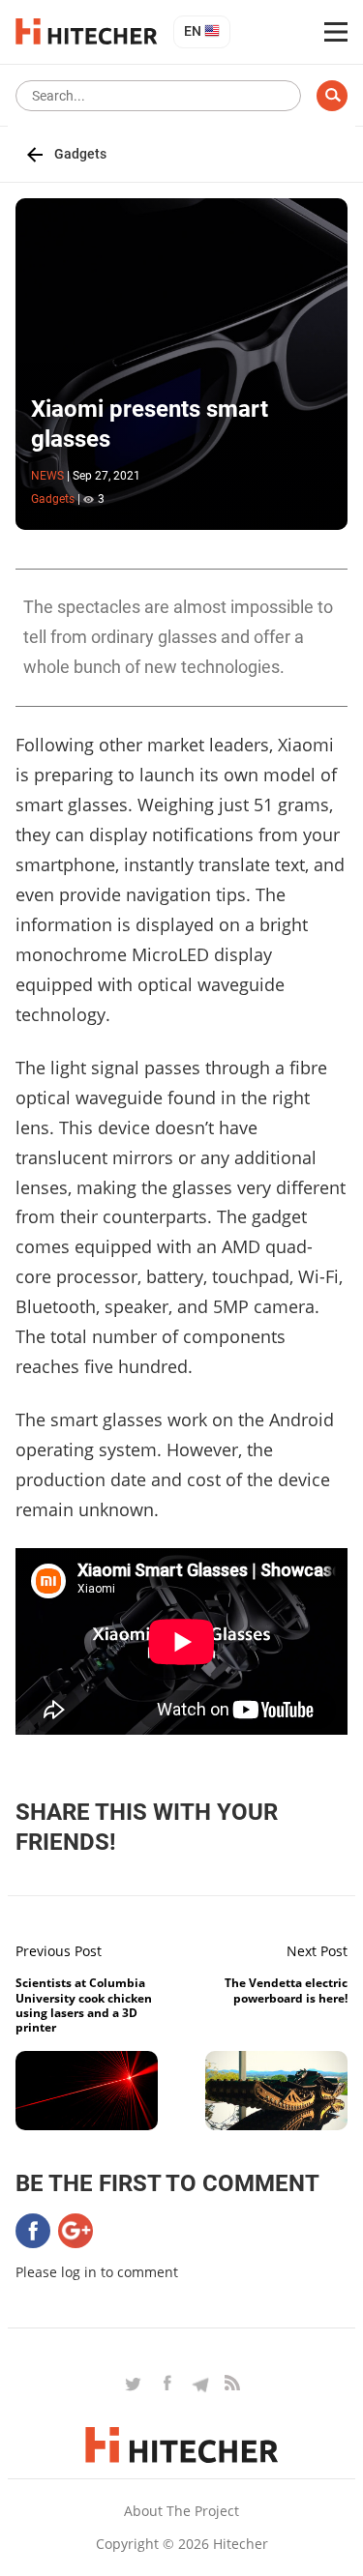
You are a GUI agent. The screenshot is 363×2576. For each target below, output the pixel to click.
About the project (181, 2511)
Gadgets (80, 154)
